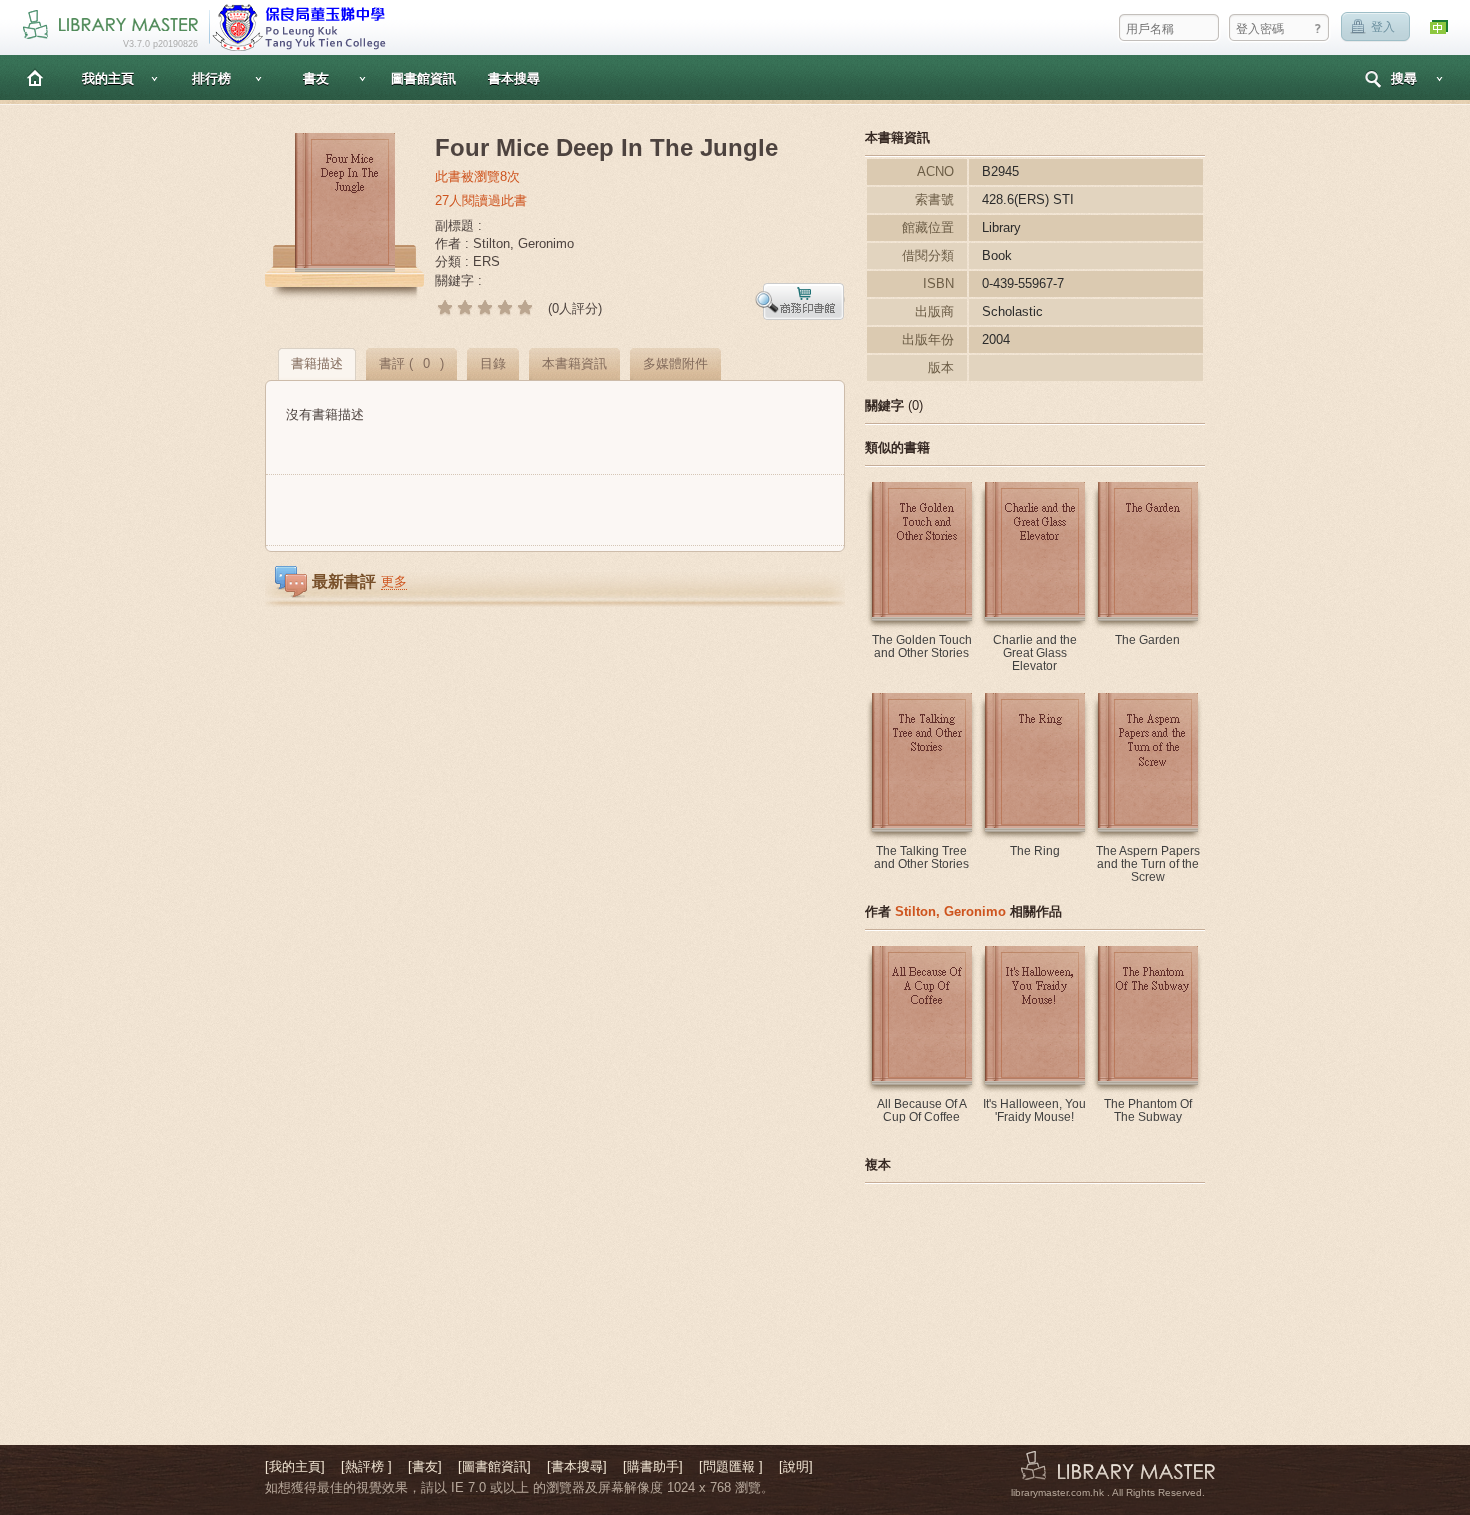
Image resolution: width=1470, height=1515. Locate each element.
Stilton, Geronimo (950, 911)
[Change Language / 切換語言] (1440, 27)
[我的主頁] (295, 1466)
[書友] (425, 1466)
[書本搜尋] (577, 1466)
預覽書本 (800, 301)
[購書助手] (653, 1466)
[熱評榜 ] (366, 1466)
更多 (394, 581)
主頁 (35, 77)
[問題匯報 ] (731, 1466)
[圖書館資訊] (494, 1466)
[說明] (796, 1466)
